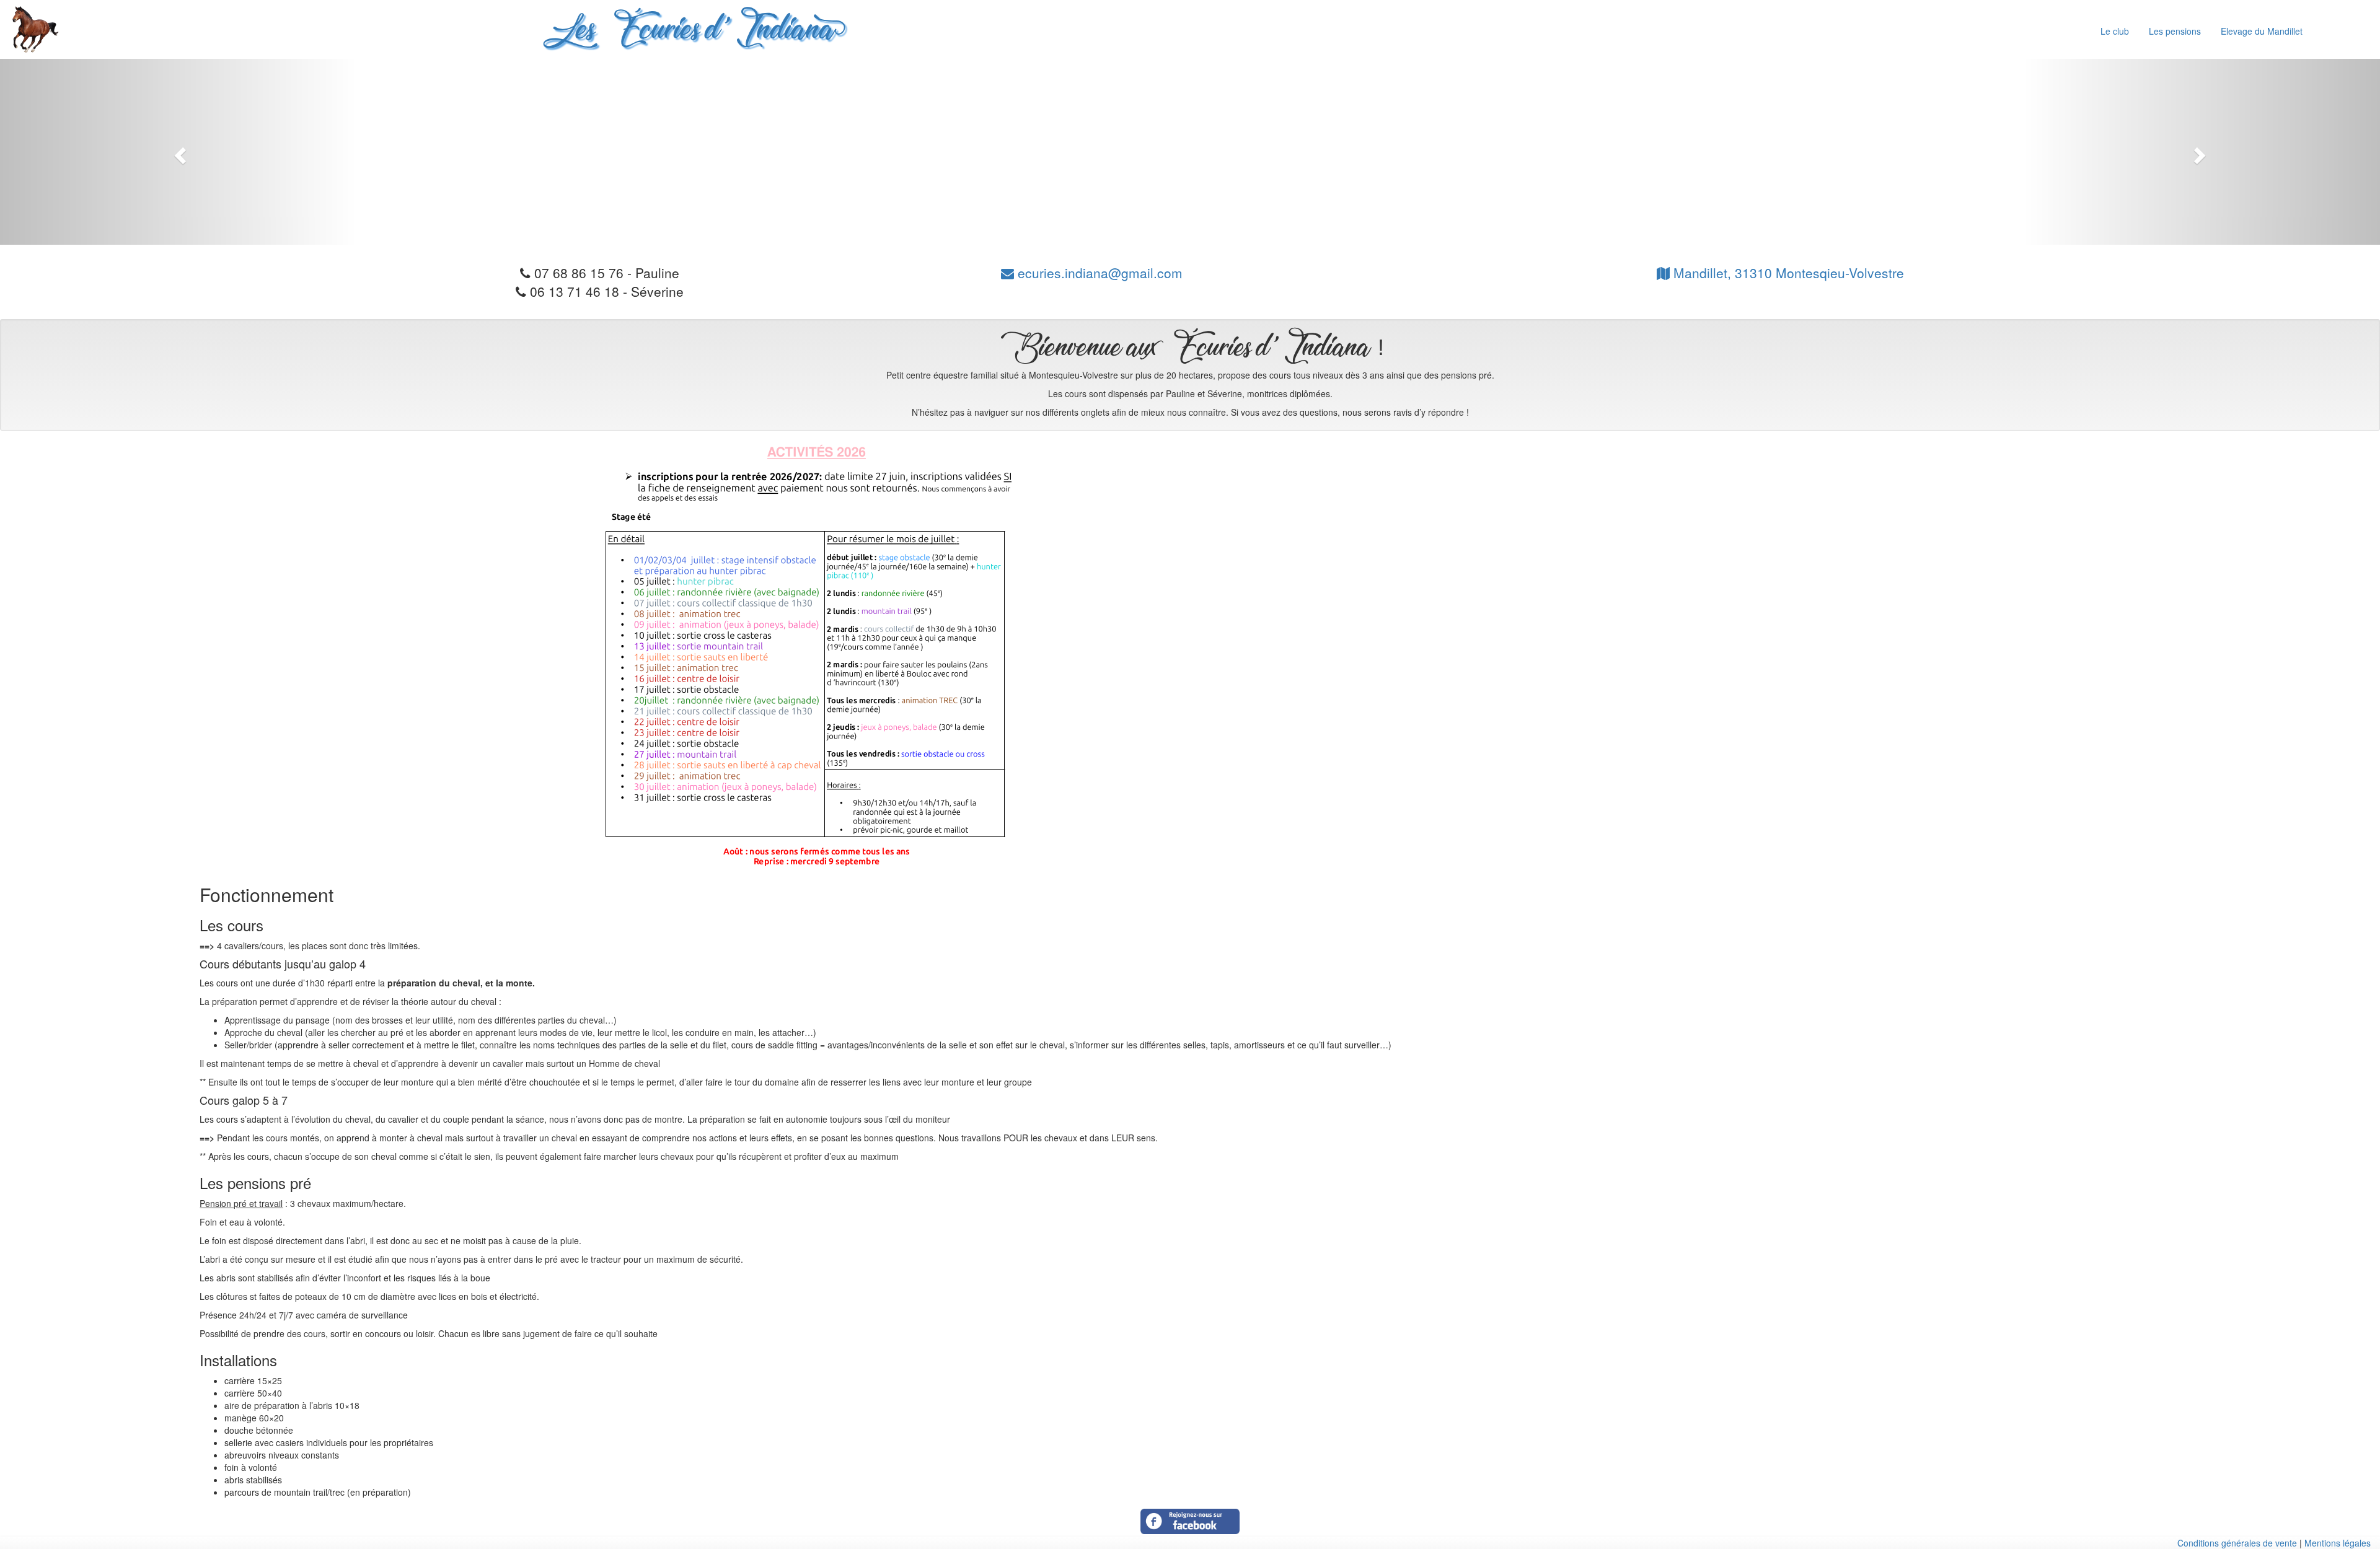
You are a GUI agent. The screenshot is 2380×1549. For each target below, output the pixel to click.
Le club (2115, 31)
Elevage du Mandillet (2262, 31)
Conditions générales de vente (2237, 1543)
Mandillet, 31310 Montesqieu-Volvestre (1787, 273)
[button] (178, 152)
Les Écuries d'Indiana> (690, 32)
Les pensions (2175, 31)
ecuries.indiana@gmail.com (1098, 273)
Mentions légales (2338, 1543)
